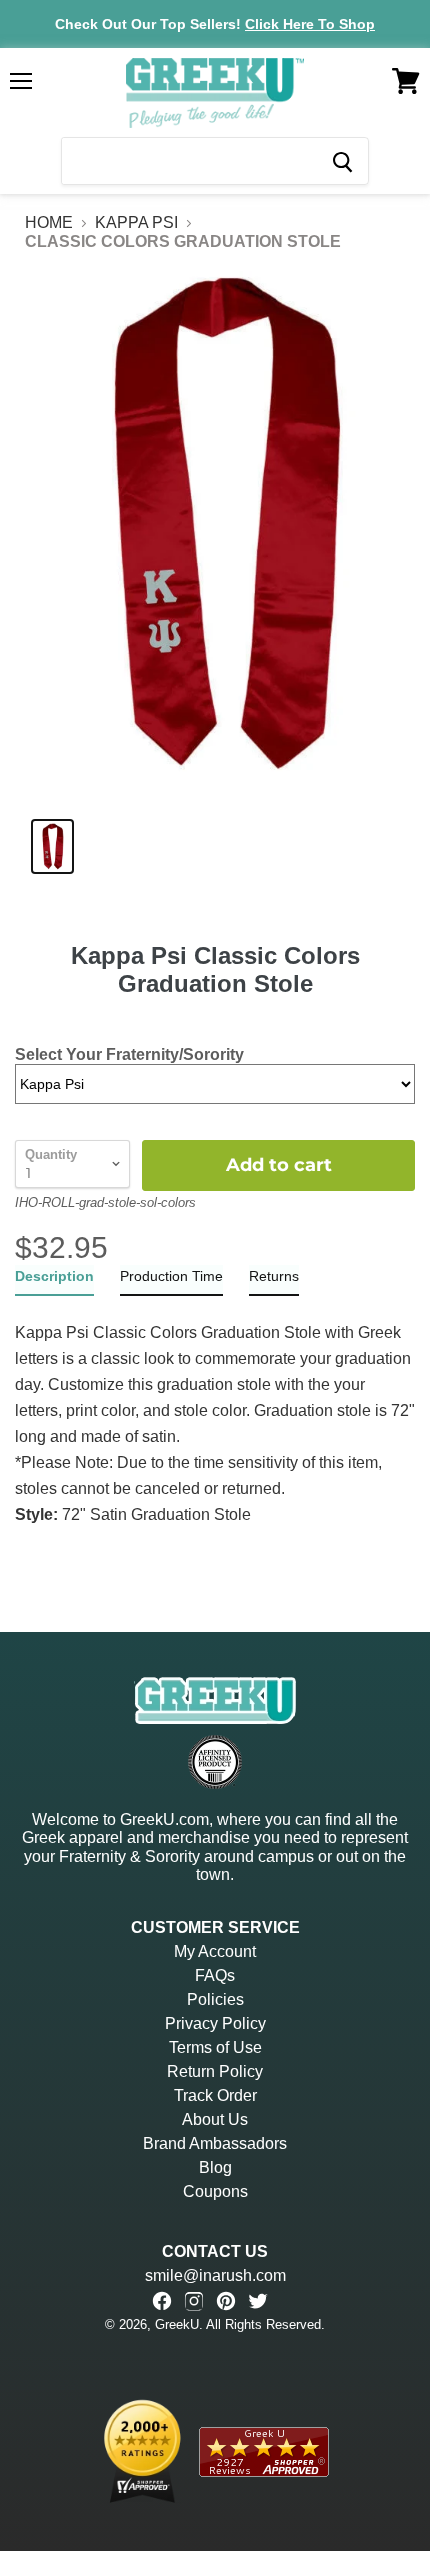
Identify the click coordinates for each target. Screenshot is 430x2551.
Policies (215, 1999)
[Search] (341, 161)
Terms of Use (215, 2047)
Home (49, 222)
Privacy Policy (215, 2023)
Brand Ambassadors (215, 2143)
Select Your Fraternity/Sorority (129, 1054)
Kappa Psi (136, 222)
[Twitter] (258, 2301)
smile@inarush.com (215, 2275)
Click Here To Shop (310, 24)
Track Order (215, 2095)
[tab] (54, 1280)
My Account (215, 1951)
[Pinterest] (226, 2301)
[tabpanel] (215, 1412)
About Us (215, 2119)
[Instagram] (194, 2301)
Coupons (215, 2191)
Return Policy (215, 2071)
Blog (215, 2167)
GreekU (177, 2324)
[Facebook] (162, 2301)
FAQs (215, 1975)
